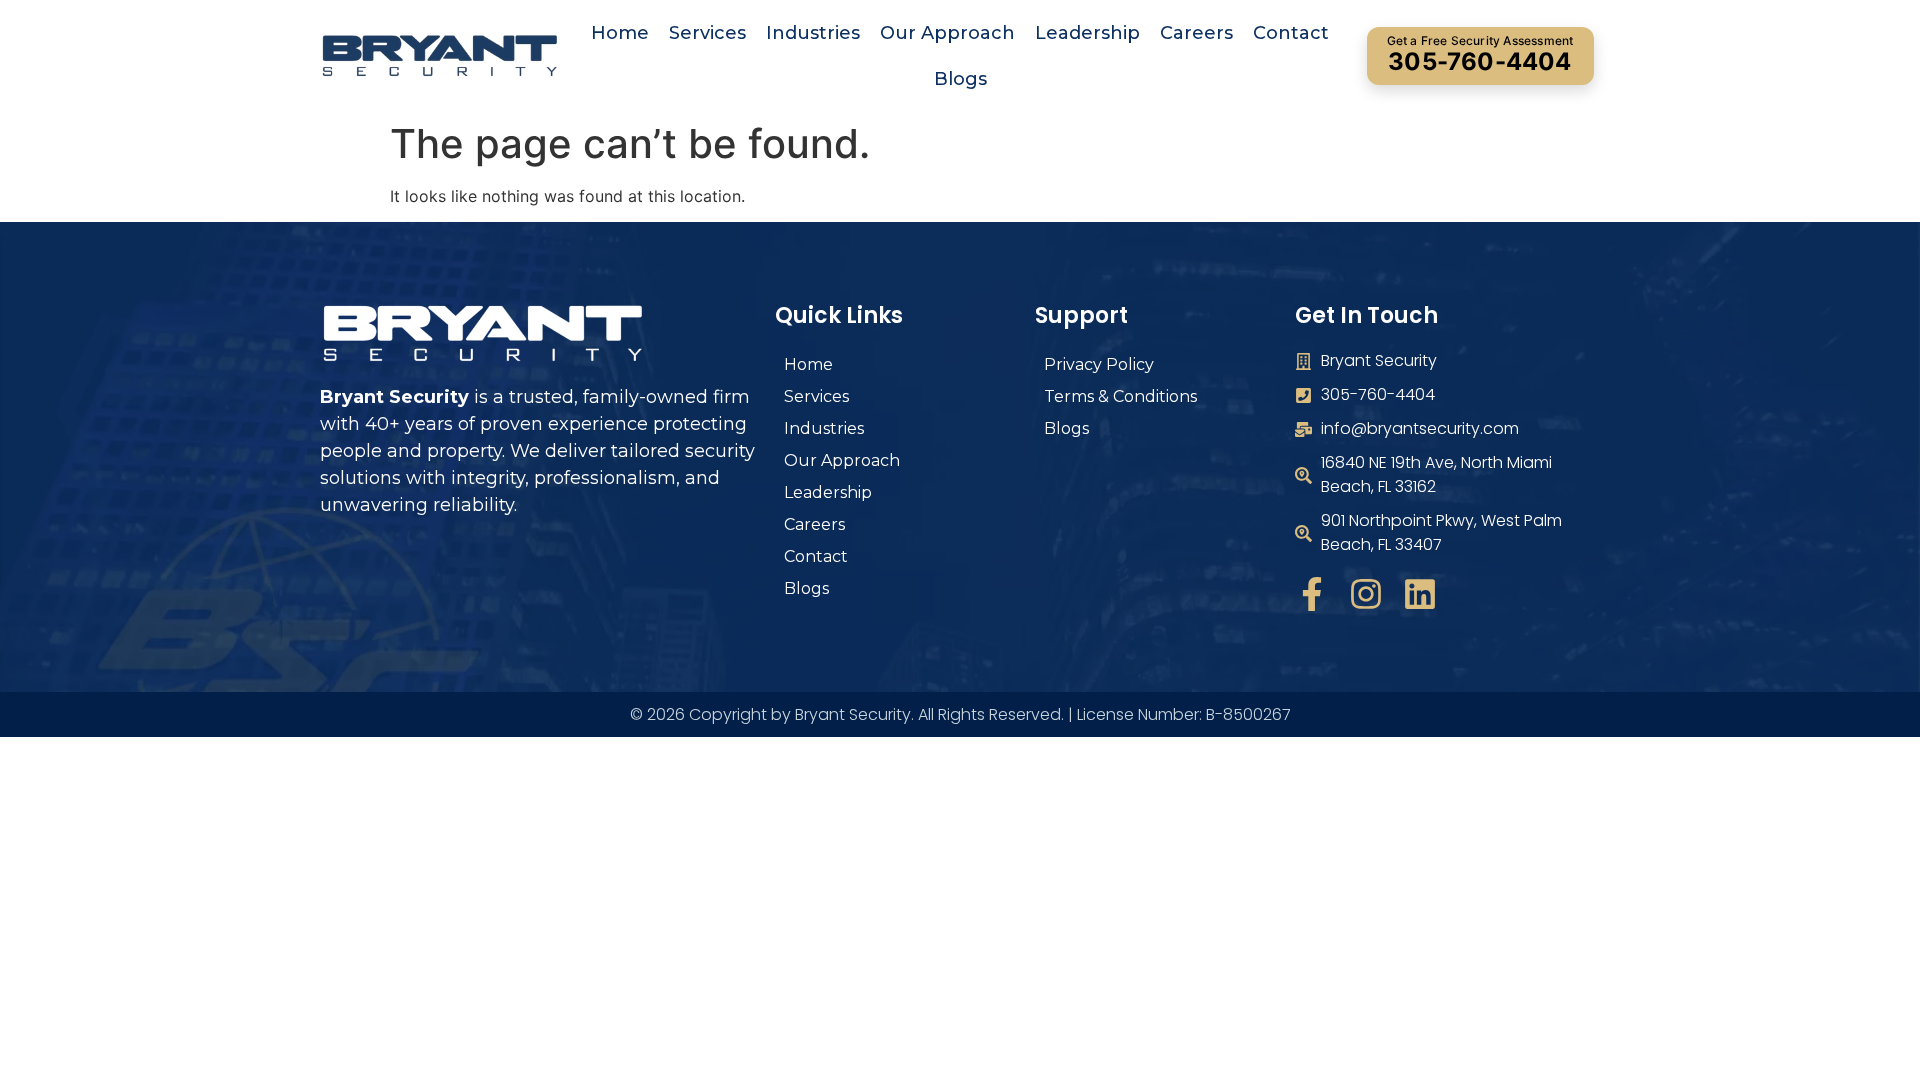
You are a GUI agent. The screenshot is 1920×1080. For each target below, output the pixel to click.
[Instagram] (1366, 594)
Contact (1291, 33)
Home (620, 33)
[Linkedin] (1420, 594)
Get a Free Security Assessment (1480, 54)
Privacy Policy (1099, 364)
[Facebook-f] (1312, 594)
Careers (1196, 33)
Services (707, 33)
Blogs (960, 79)
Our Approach (947, 33)
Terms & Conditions (1120, 396)
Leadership (1087, 33)
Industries (813, 33)
